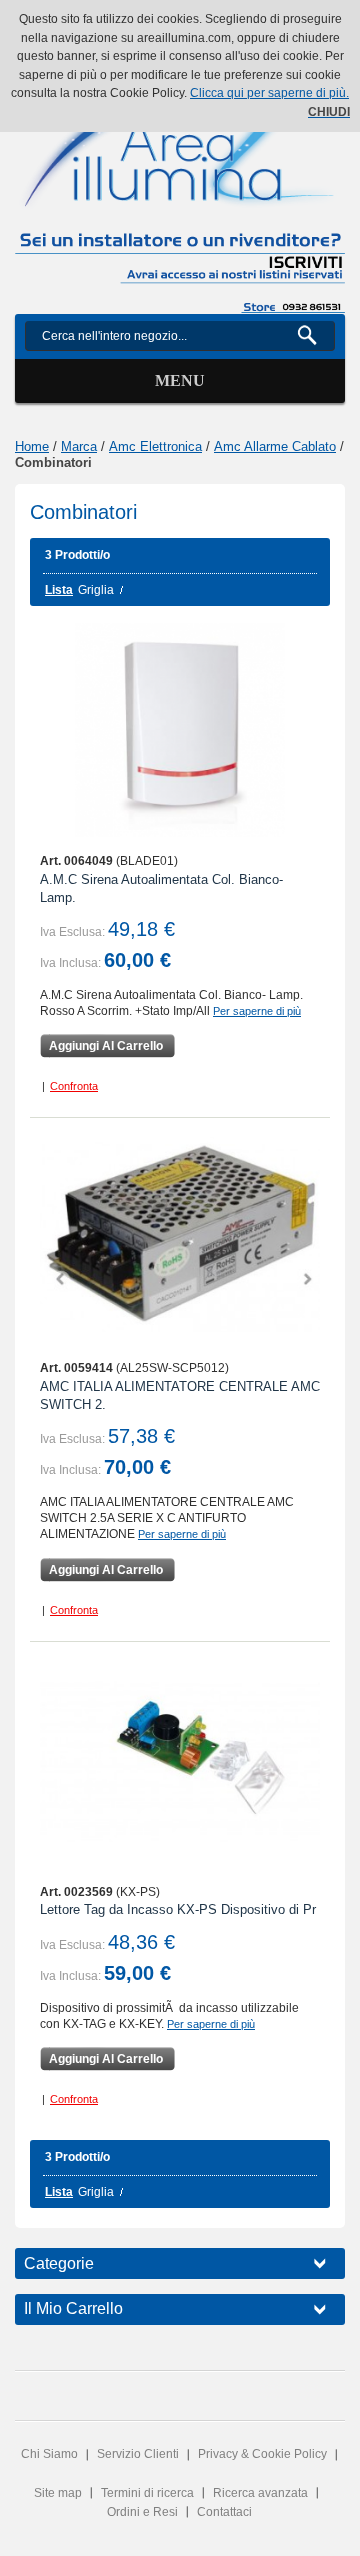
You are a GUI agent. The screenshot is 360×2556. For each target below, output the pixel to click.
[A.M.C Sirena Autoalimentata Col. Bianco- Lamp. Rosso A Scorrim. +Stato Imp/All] (180, 730)
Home (32, 446)
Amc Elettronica (155, 446)
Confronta (74, 1086)
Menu (180, 380)
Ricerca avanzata (260, 2493)
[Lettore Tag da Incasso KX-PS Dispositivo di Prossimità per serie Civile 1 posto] (180, 1761)
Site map (58, 2493)
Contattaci (224, 2512)
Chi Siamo (49, 2454)
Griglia (96, 590)
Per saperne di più (257, 1011)
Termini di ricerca (147, 2493)
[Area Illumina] (180, 138)
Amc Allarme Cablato (275, 446)
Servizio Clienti (138, 2454)
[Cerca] (315, 336)
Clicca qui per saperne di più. (269, 93)
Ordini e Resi (142, 2512)
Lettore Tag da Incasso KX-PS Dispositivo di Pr (178, 1909)
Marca (79, 446)
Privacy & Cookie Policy (262, 2454)
